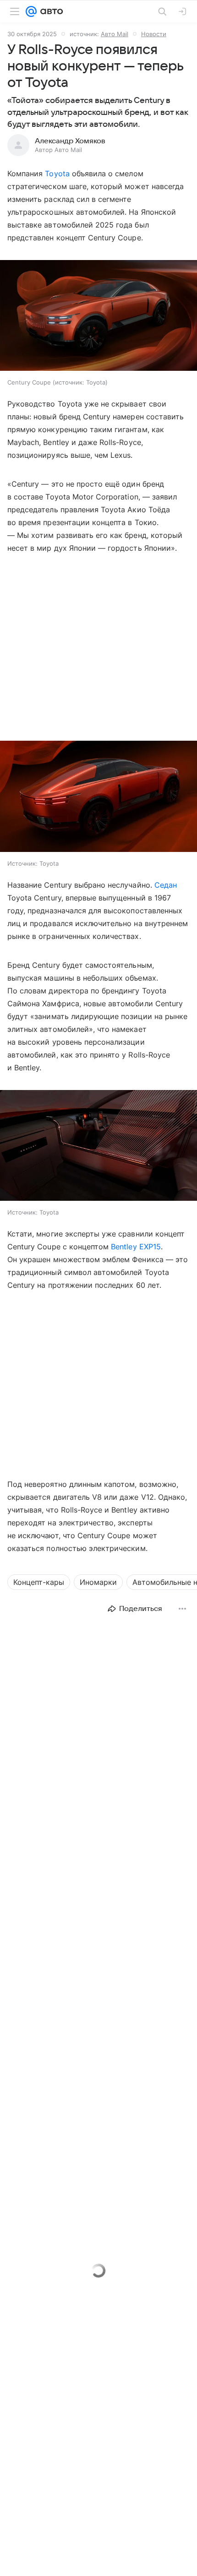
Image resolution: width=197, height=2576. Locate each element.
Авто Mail (115, 34)
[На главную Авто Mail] (50, 11)
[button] (98, 797)
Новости (154, 34)
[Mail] (31, 11)
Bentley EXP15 (136, 1247)
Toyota (57, 174)
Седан (166, 885)
